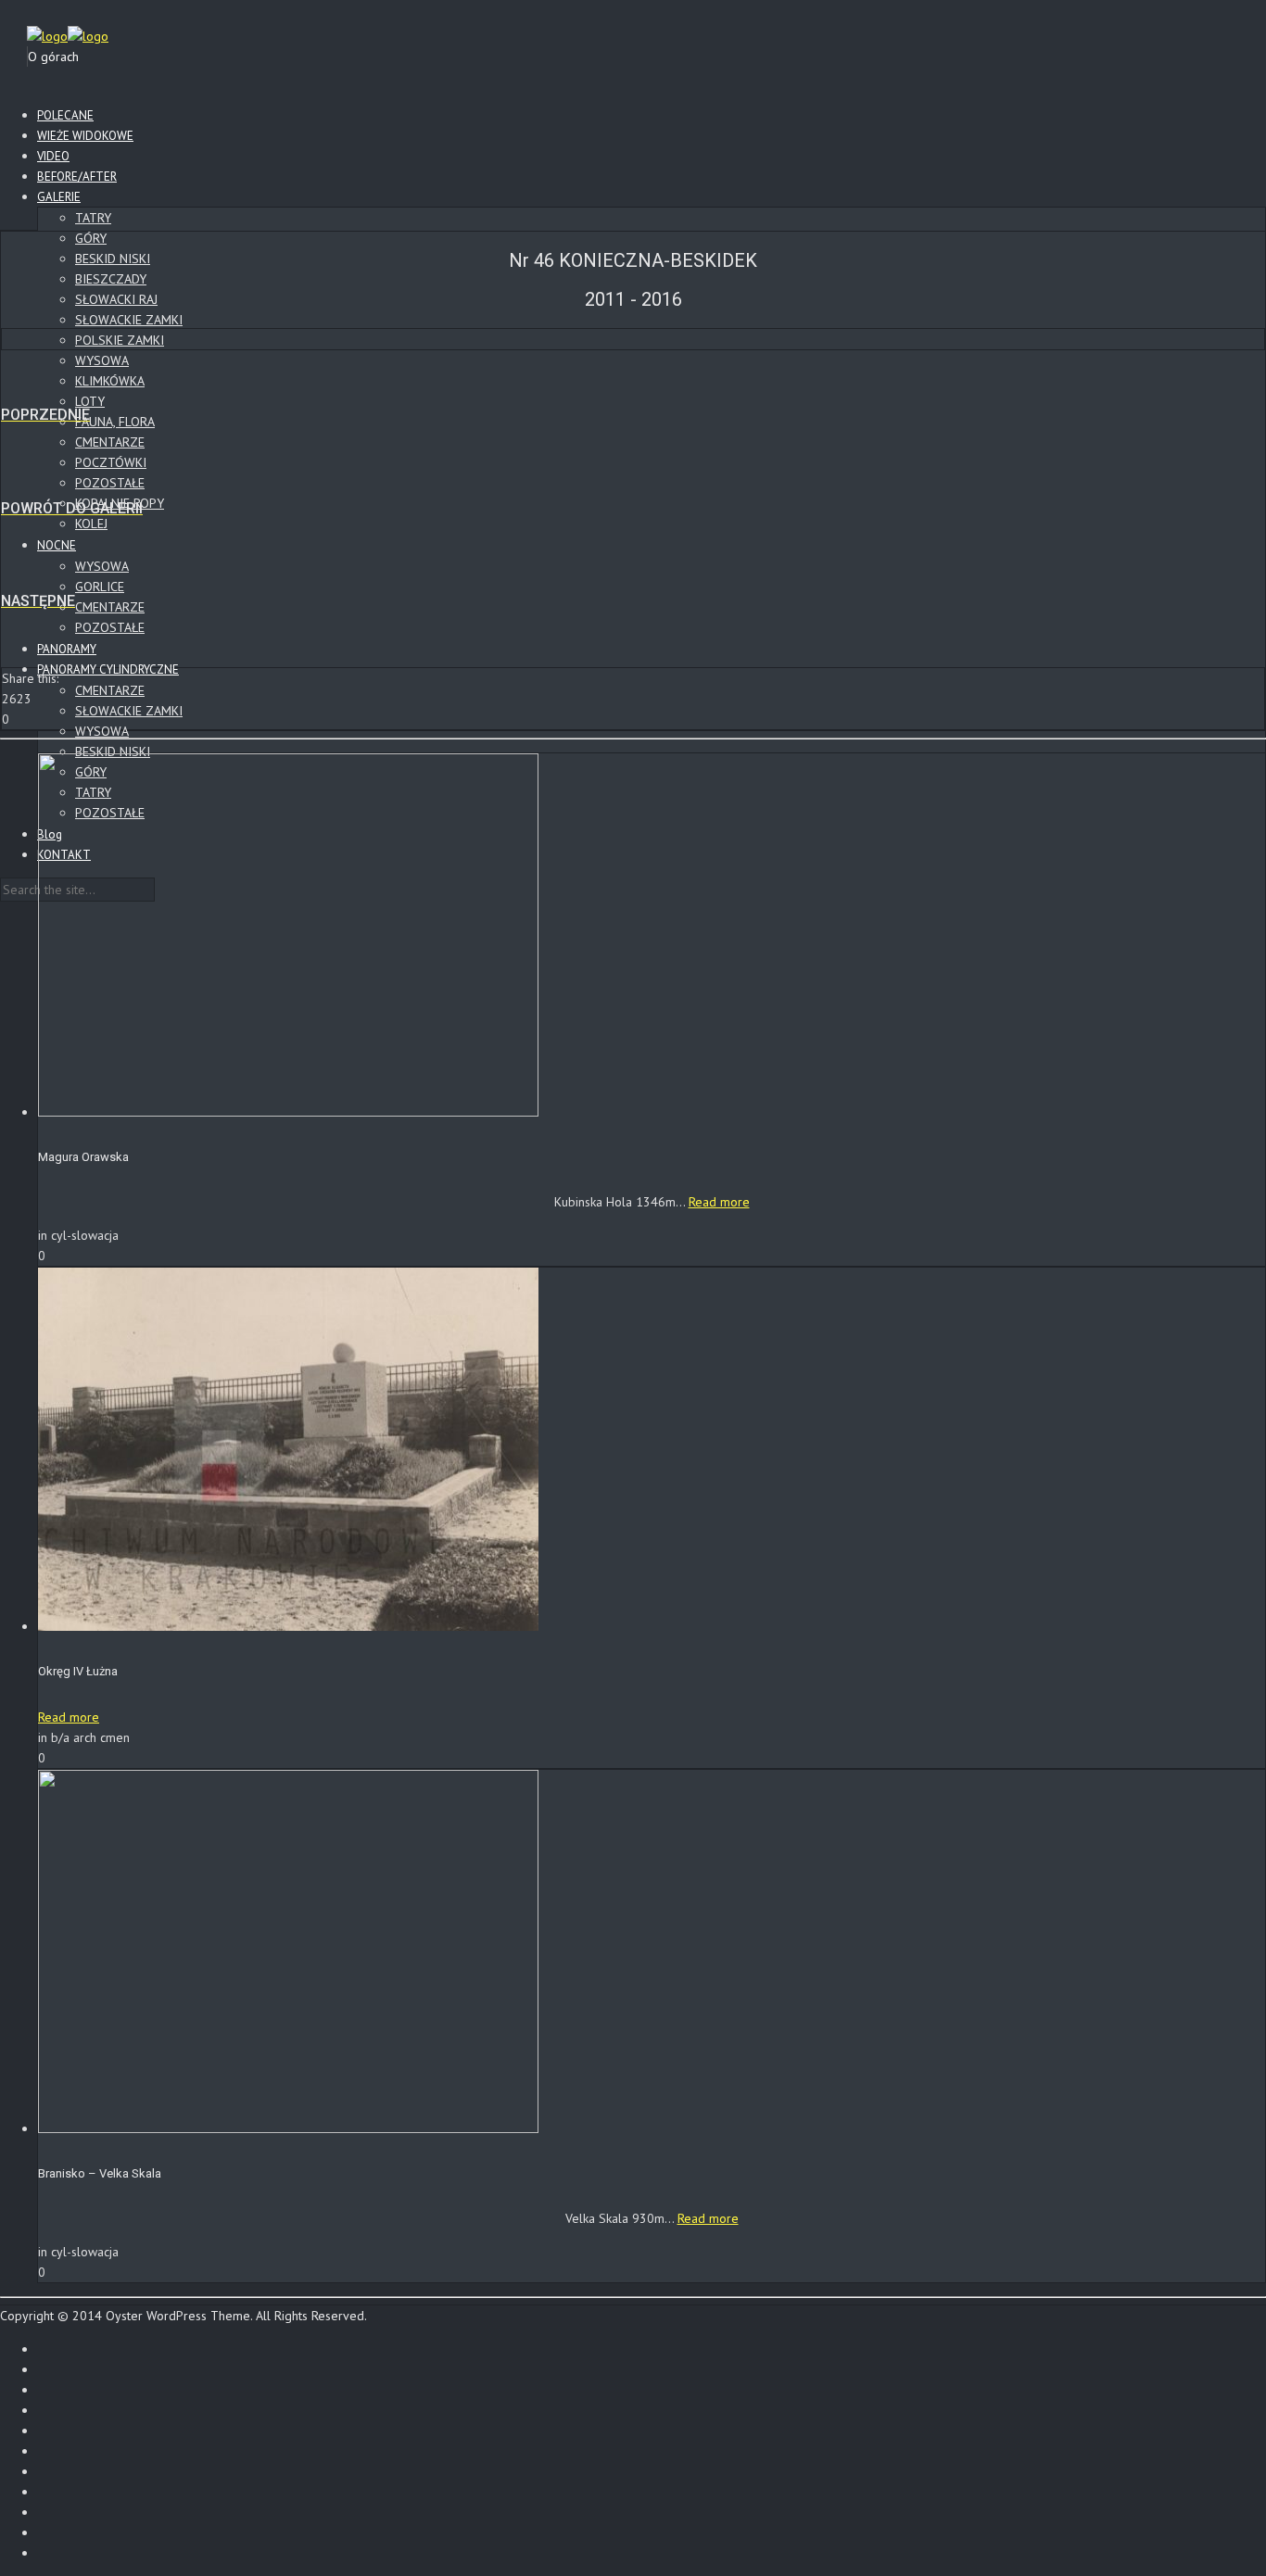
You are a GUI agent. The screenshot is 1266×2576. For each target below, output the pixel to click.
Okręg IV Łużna (78, 1671)
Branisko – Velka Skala (100, 2173)
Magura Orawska (83, 1157)
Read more (719, 1202)
